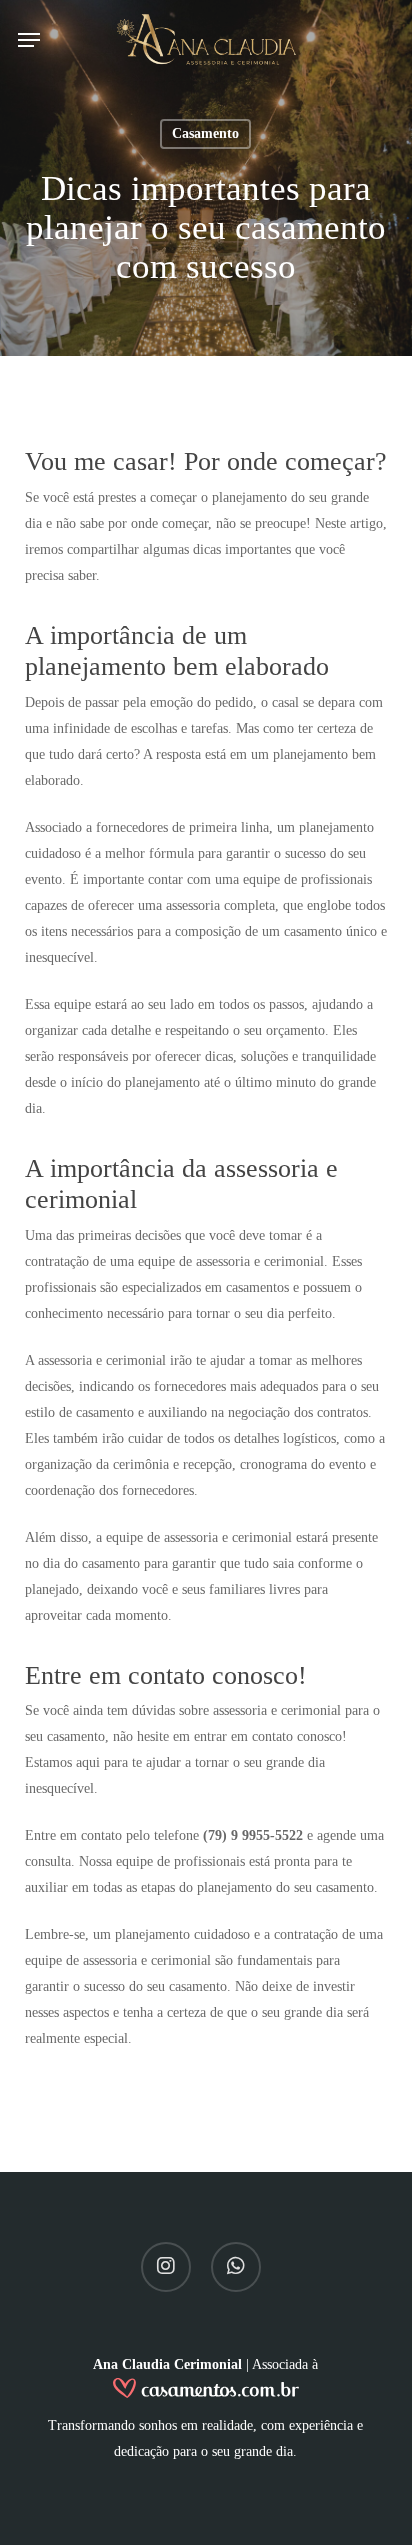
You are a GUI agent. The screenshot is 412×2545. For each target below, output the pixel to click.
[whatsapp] (236, 2267)
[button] (29, 40)
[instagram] (166, 2267)
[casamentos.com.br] (205, 2394)
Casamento (205, 133)
